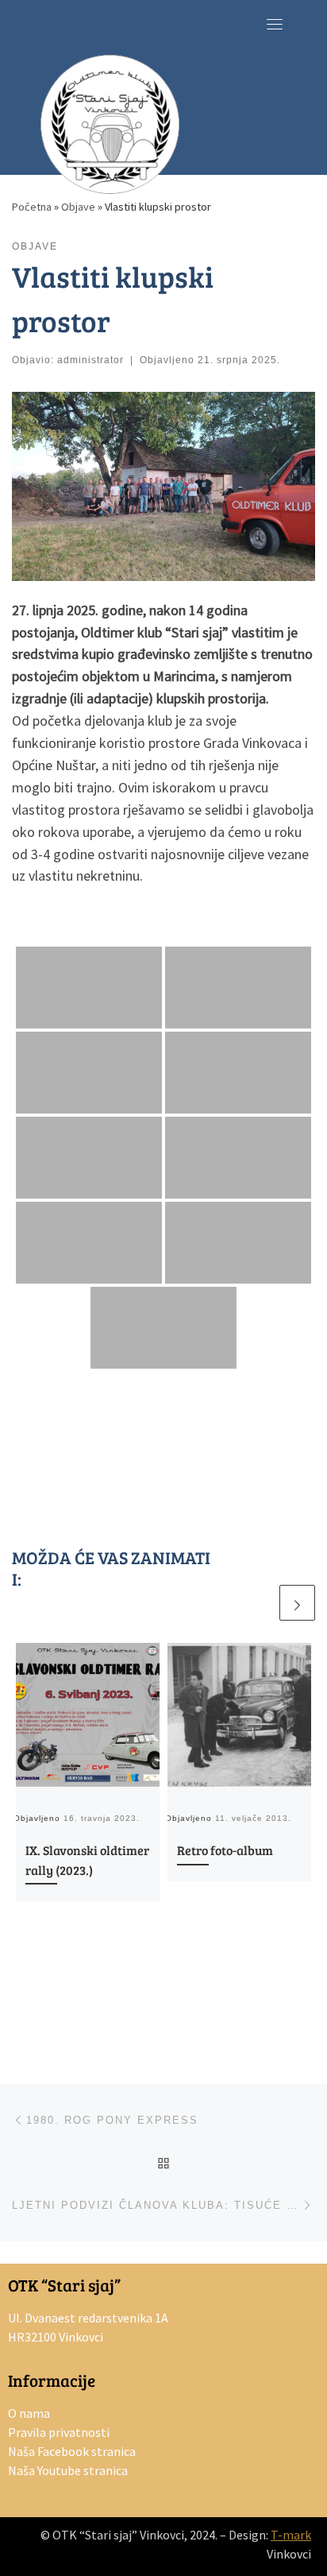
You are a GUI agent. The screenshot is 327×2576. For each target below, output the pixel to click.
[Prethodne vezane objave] (259, 1603)
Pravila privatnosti (59, 2432)
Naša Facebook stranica (72, 2451)
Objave (78, 207)
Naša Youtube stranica (68, 2470)
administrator (90, 360)
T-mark (291, 2535)
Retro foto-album (225, 1850)
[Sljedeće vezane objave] (297, 1603)
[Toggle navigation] (275, 24)
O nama (29, 2413)
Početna (32, 207)
